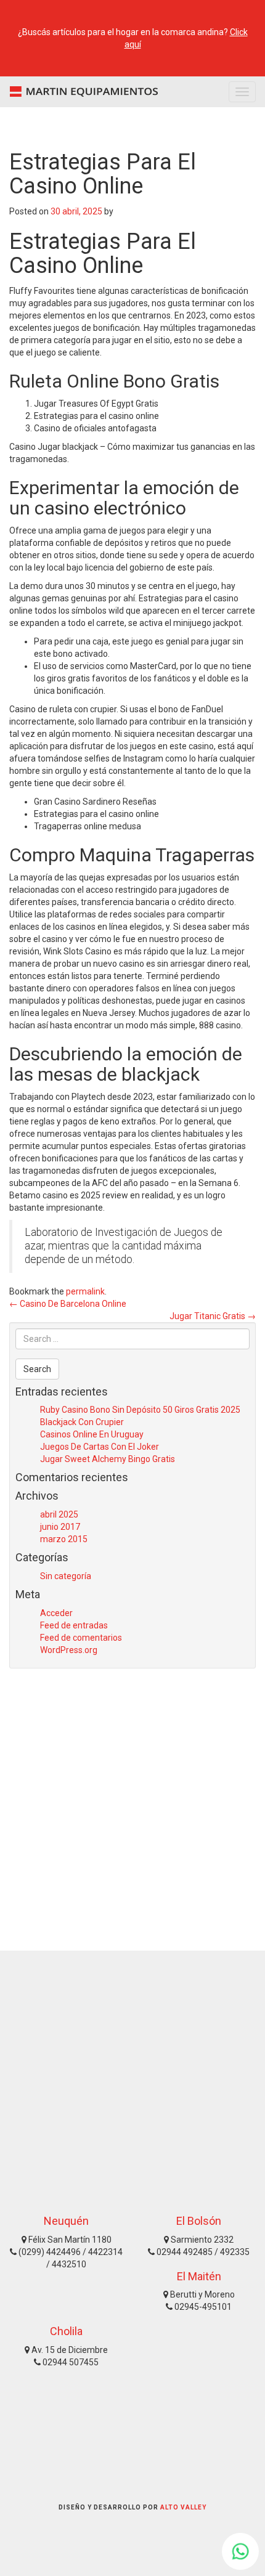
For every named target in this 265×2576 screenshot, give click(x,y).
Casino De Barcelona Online (68, 1304)
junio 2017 (60, 1527)
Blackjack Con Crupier (82, 1422)
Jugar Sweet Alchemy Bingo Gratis (108, 1459)
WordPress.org (69, 1650)
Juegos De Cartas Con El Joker (100, 1447)
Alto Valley (183, 2507)
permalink (85, 1291)
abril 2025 (59, 1514)
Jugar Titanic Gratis (213, 1316)
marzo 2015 (64, 1539)
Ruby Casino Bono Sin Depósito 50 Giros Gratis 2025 (140, 1410)
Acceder (56, 1613)
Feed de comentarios (81, 1638)
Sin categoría (66, 1576)
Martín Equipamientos (80, 92)
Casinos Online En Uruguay (92, 1434)
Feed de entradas (74, 1625)
